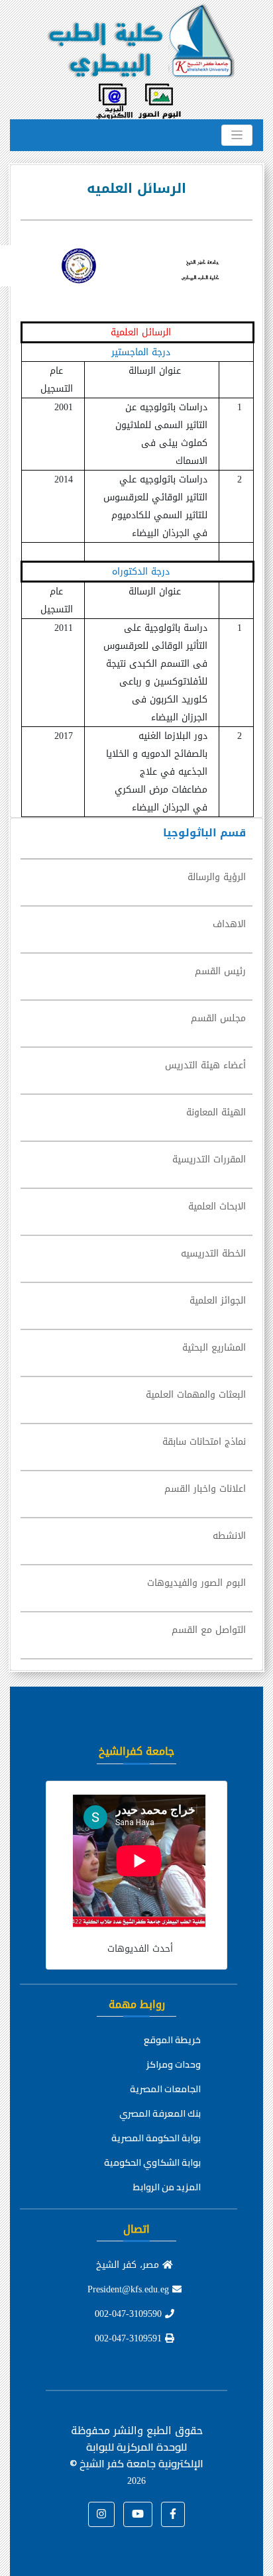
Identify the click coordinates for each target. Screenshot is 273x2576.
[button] (173, 2514)
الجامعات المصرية (165, 2089)
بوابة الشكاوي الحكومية (152, 2162)
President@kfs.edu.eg (130, 2289)
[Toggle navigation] (237, 135)
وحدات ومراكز (174, 2064)
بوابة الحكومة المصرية (156, 2138)
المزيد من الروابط (167, 2187)
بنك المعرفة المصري (160, 2113)
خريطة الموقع (172, 2040)
